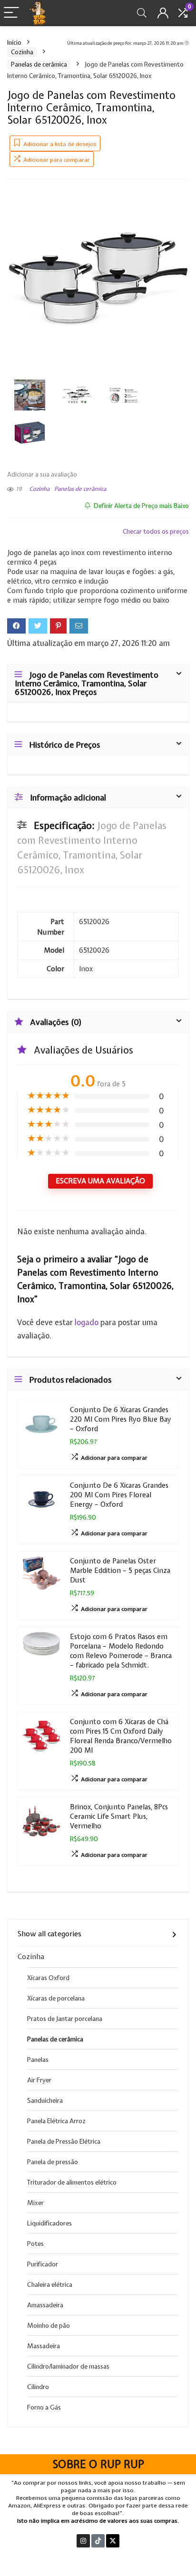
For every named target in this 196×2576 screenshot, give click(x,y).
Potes (35, 2244)
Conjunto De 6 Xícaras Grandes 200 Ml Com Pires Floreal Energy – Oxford (119, 1495)
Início (14, 43)
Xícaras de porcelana (56, 1998)
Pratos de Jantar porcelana (65, 2019)
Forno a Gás (44, 2407)
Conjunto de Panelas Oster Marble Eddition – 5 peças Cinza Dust (120, 1570)
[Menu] (11, 13)
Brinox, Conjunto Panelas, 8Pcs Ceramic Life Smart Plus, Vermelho (119, 1816)
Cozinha (22, 52)
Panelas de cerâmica (39, 64)
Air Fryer (39, 2080)
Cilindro (38, 2387)
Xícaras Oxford (48, 1978)
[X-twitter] (113, 2541)
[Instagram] (83, 2541)
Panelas (38, 2059)
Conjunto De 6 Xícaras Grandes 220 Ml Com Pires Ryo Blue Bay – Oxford (121, 1419)
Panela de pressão (53, 2162)
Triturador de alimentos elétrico (72, 2182)
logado (88, 1322)
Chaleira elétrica (50, 2284)
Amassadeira (45, 2305)
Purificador (43, 2264)
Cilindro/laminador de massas (68, 2366)
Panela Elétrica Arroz (56, 2121)
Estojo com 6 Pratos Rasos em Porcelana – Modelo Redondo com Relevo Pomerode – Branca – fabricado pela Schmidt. (121, 1651)
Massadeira (44, 2346)
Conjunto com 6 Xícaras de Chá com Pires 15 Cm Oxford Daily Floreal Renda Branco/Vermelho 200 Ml (121, 1736)
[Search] (142, 13)
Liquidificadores (49, 2223)
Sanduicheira (45, 2100)
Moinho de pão (49, 2325)
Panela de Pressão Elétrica (64, 2141)
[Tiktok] (98, 2541)
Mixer (35, 2203)
